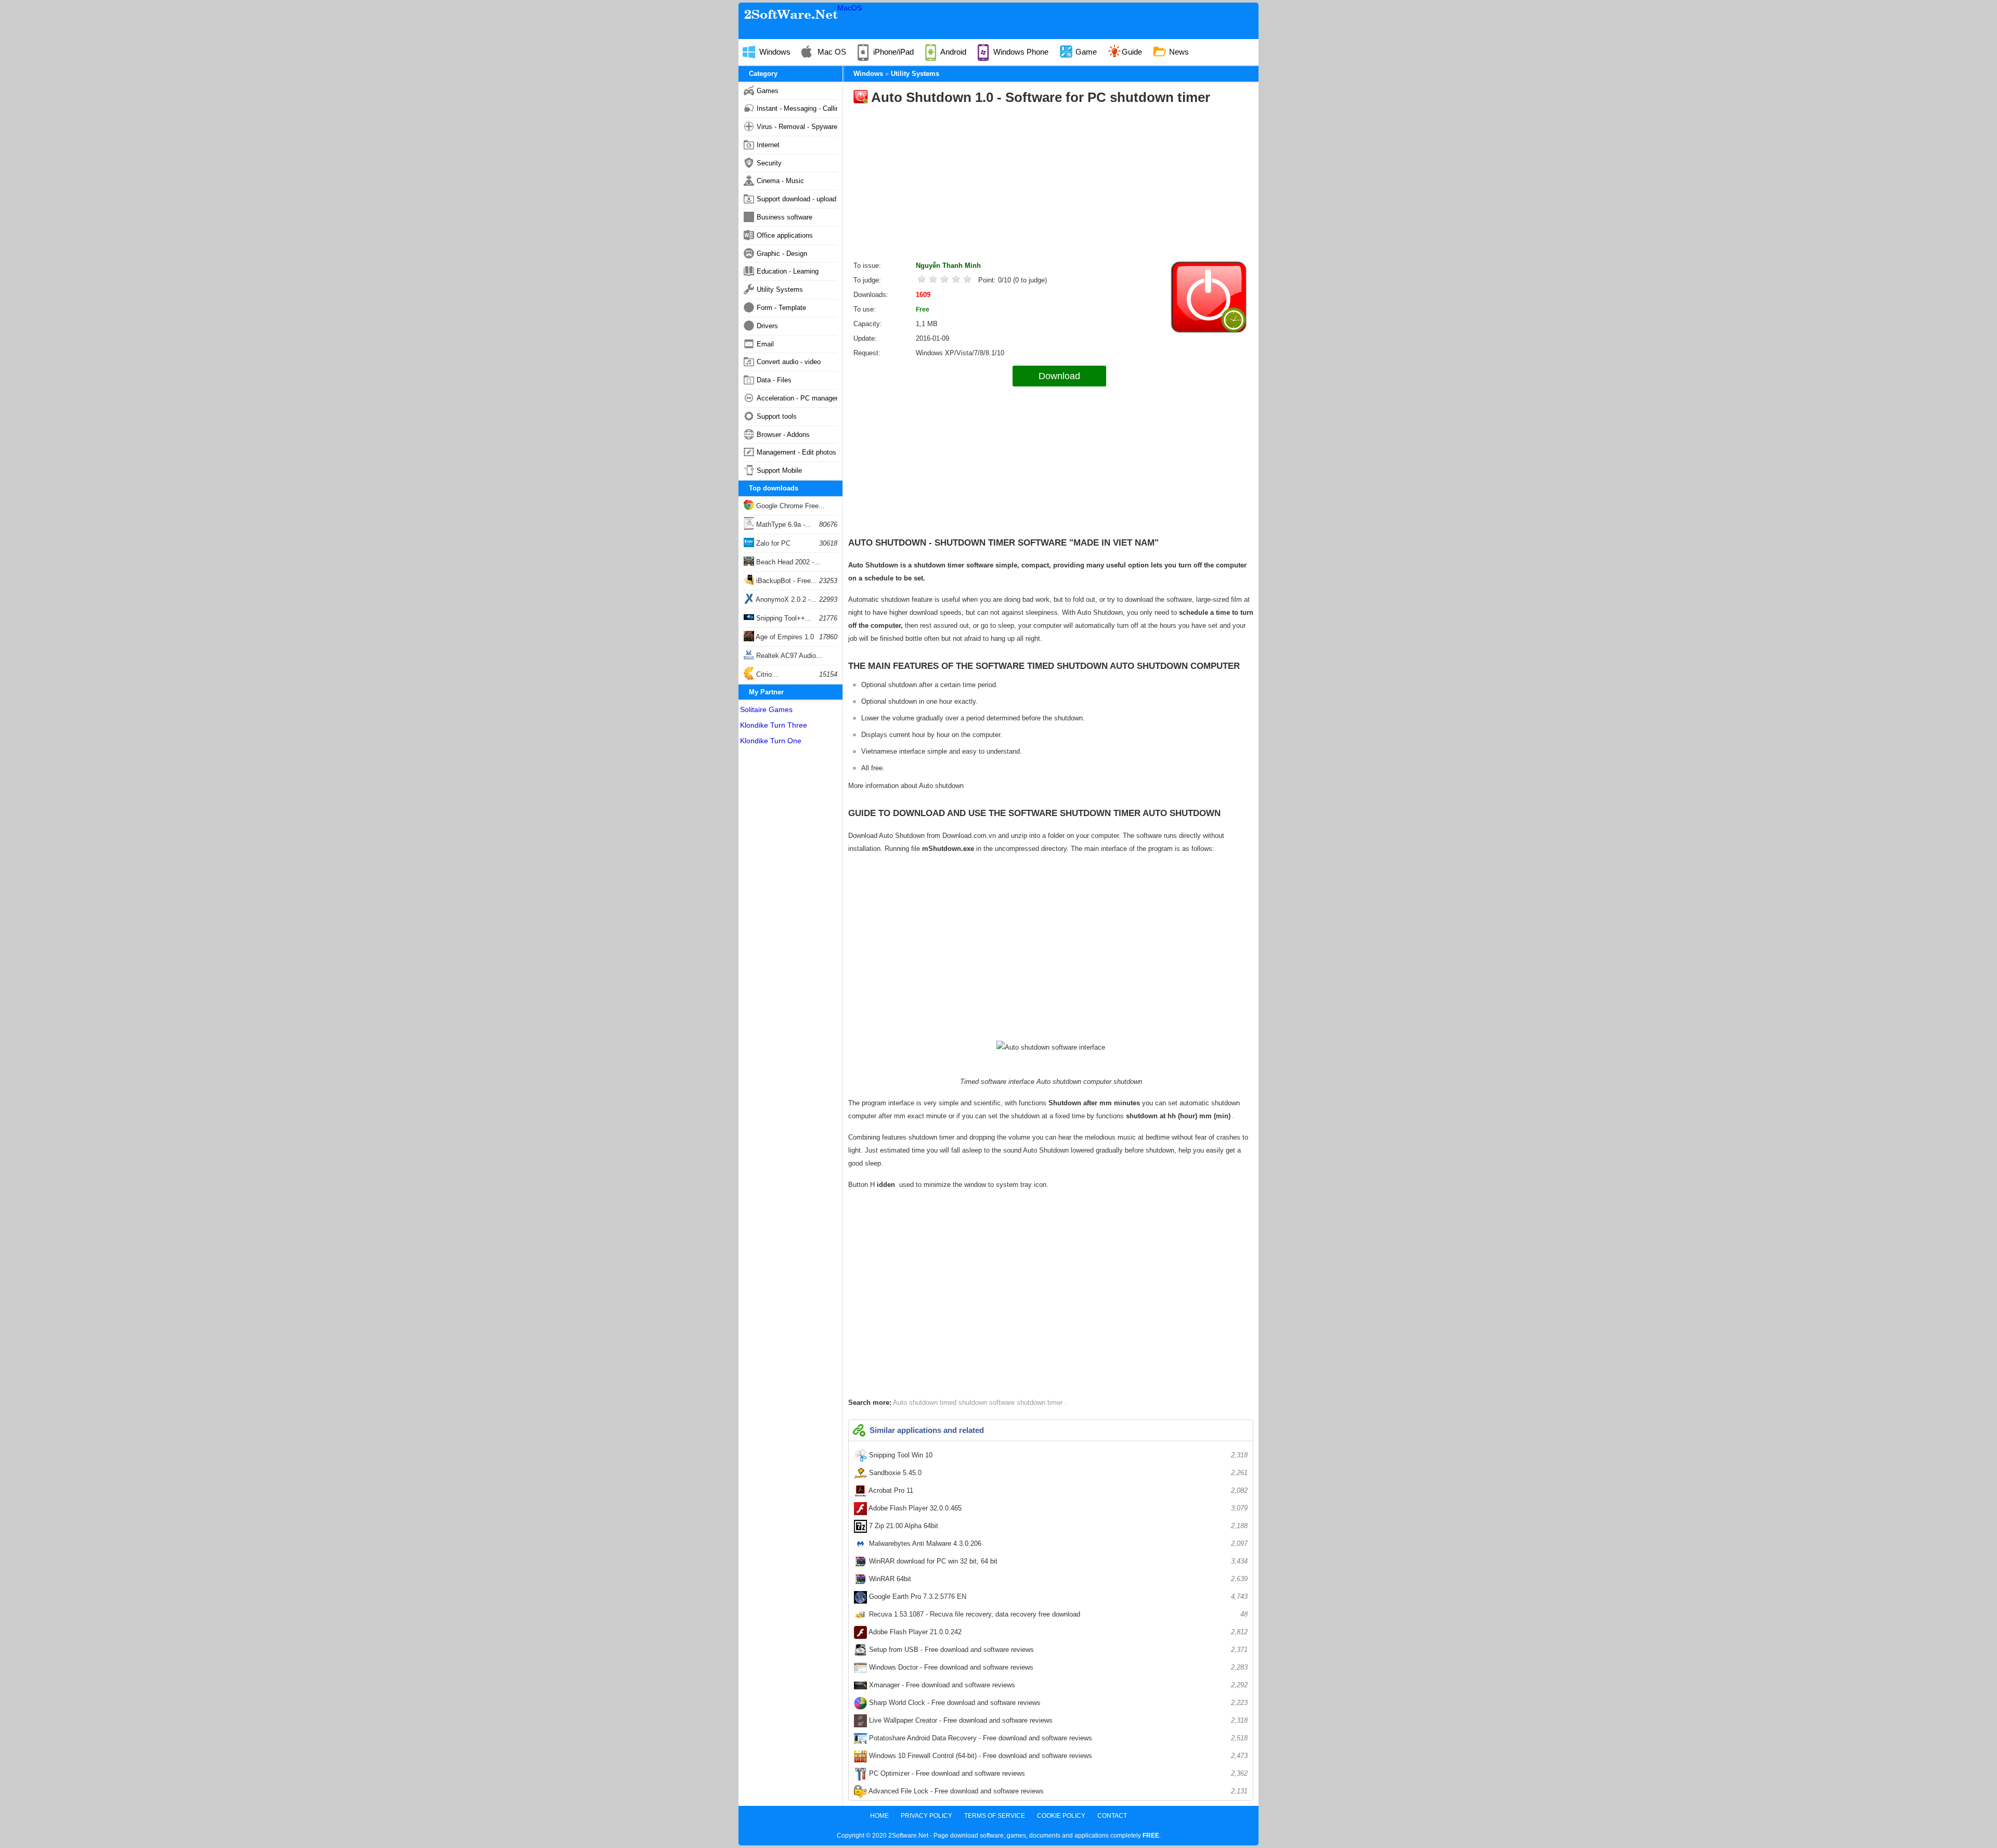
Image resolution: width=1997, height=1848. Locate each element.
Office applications (785, 235)
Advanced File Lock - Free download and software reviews (1057, 1791)
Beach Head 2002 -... (787, 562)
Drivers (767, 326)
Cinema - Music (780, 181)
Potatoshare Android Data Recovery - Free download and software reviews (1057, 1738)
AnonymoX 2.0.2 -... (785, 599)
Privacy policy (926, 1816)
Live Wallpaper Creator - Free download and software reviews (1057, 1720)
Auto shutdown (916, 1403)
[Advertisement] (1051, 186)
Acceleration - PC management (797, 398)
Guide (1132, 52)
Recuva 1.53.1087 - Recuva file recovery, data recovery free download (1057, 1614)
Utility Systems (780, 289)
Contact (1112, 1816)
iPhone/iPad (892, 52)
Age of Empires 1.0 (784, 637)
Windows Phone (1020, 52)
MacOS (850, 8)
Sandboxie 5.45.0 (1057, 1473)
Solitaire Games (766, 709)
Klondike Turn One (771, 741)
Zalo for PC (772, 543)
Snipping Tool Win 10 (1057, 1455)
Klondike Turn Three (774, 725)
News (1178, 52)
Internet (768, 145)
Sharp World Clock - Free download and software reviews (1057, 1703)
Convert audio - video (789, 362)
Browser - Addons (783, 435)
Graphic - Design (782, 254)
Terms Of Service (995, 1816)
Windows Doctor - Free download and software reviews (1057, 1667)
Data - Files (774, 380)
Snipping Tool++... (783, 618)
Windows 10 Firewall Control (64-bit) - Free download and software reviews (1057, 1756)
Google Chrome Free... (789, 506)
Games (768, 91)
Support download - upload (796, 199)
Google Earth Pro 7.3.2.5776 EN (1057, 1597)
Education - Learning (788, 271)
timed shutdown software (978, 1403)
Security (769, 163)
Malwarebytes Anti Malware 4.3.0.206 (1057, 1543)
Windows (774, 52)
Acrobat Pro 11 (1057, 1490)
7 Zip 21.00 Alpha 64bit (1057, 1526)
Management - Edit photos (796, 452)
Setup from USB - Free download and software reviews (1057, 1650)
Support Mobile (779, 470)
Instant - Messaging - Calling (797, 108)
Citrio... (766, 674)
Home (879, 1816)
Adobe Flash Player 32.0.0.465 (1057, 1508)
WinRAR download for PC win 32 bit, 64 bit (1057, 1561)
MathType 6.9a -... (783, 525)
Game (1085, 52)
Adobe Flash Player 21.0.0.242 (1057, 1632)
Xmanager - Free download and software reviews (1057, 1685)
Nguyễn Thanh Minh (948, 266)
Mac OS (831, 52)
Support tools (777, 416)
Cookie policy (1061, 1816)
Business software (784, 217)
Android (952, 52)
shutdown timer (1041, 1403)
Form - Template (781, 308)
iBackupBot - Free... (786, 581)
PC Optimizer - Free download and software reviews (1057, 1773)
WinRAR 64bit (1057, 1579)
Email (765, 344)
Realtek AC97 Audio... (788, 656)
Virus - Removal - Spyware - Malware (797, 127)
